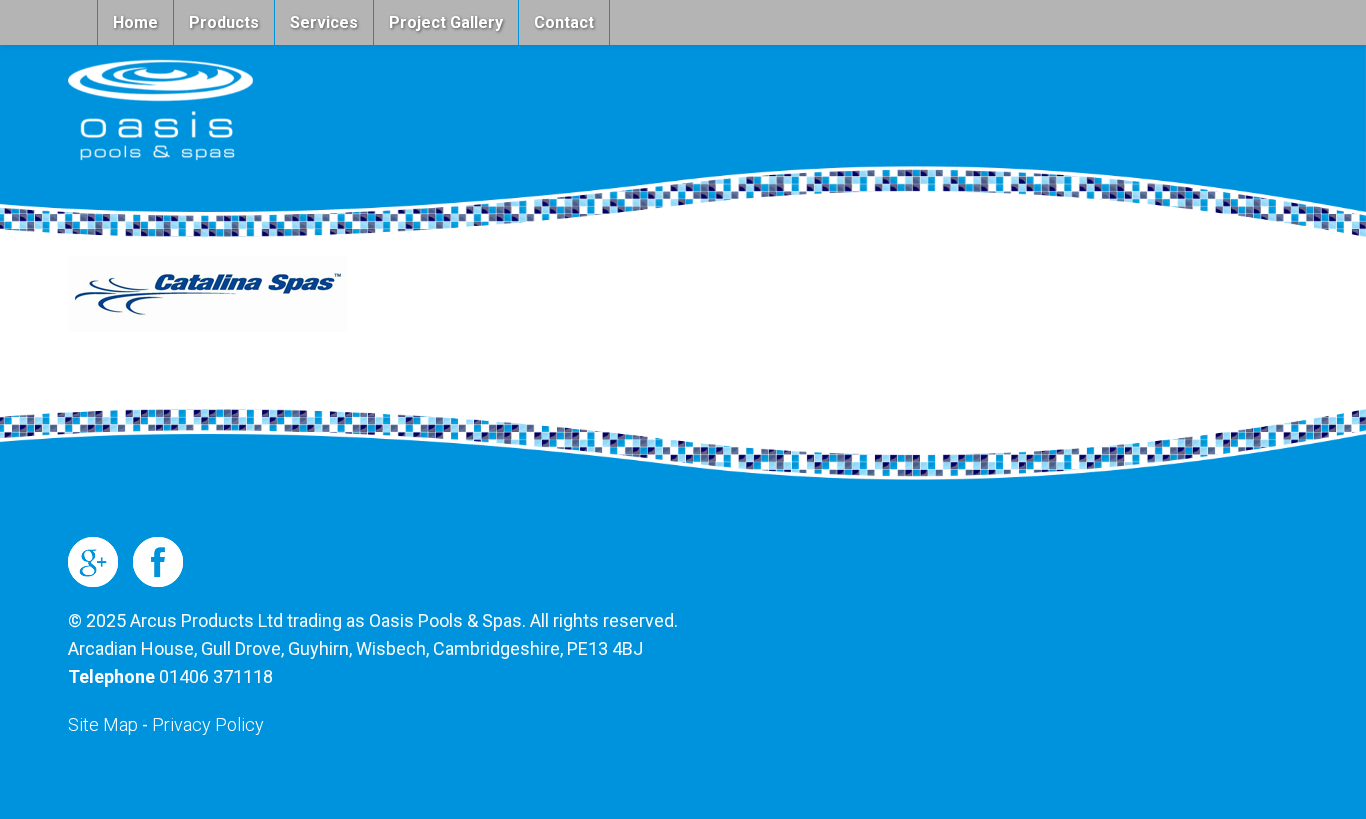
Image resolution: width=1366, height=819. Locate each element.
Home (135, 22)
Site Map (103, 724)
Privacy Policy (208, 724)
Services (324, 22)
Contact (564, 22)
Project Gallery (446, 22)
